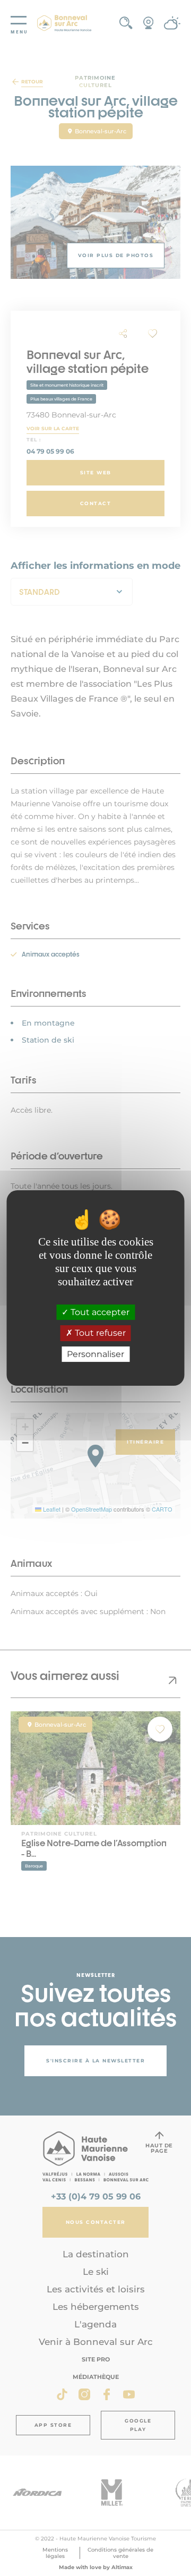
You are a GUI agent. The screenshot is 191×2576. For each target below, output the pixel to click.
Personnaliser (95, 1354)
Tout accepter (99, 1312)
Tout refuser (99, 1333)
